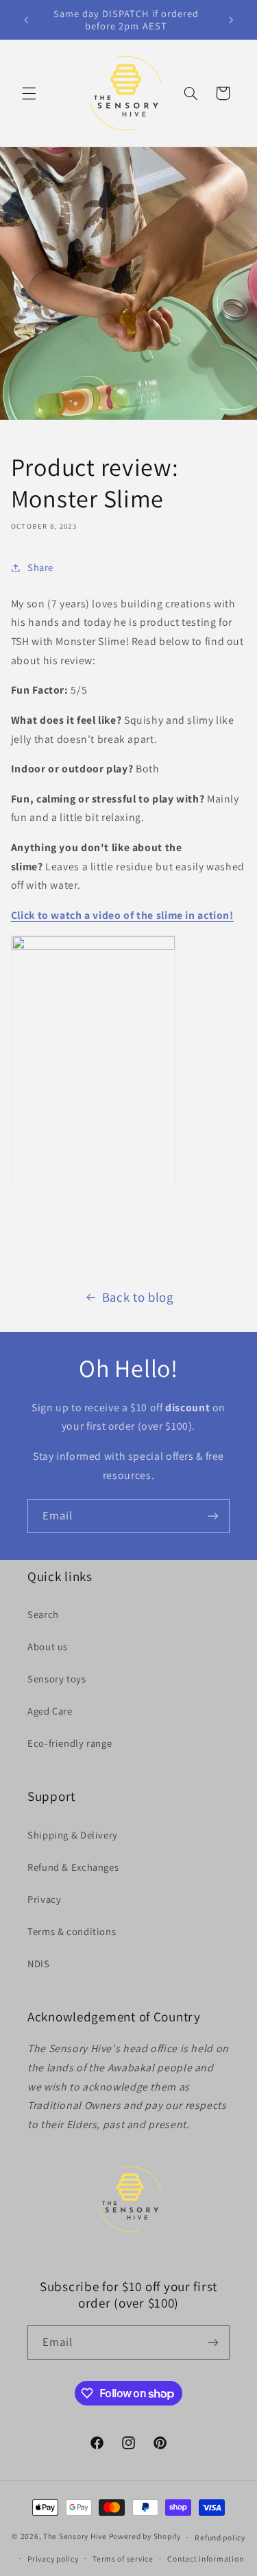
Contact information (205, 2559)
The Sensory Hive (75, 2537)
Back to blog (138, 1297)
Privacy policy (53, 2559)
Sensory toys (57, 1679)
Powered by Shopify (145, 2537)
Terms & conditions (72, 1931)
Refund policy (220, 2537)
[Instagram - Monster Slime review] (93, 946)
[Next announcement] (231, 20)
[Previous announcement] (26, 20)
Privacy (44, 1899)
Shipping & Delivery (73, 1835)
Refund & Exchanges (73, 1867)
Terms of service (123, 2559)
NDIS (39, 1963)
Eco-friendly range (70, 1743)
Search (43, 1614)
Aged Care (50, 1711)
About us (48, 1646)
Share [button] (40, 567)
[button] (29, 93)
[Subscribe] (213, 1516)
